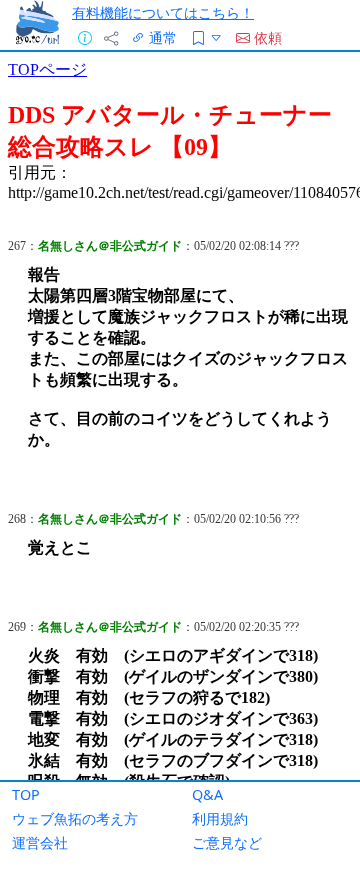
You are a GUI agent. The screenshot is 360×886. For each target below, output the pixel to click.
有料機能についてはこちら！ (163, 12)
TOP (26, 794)
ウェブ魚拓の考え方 (75, 818)
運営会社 (40, 842)
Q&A (207, 794)
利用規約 (220, 818)
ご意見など (227, 842)
